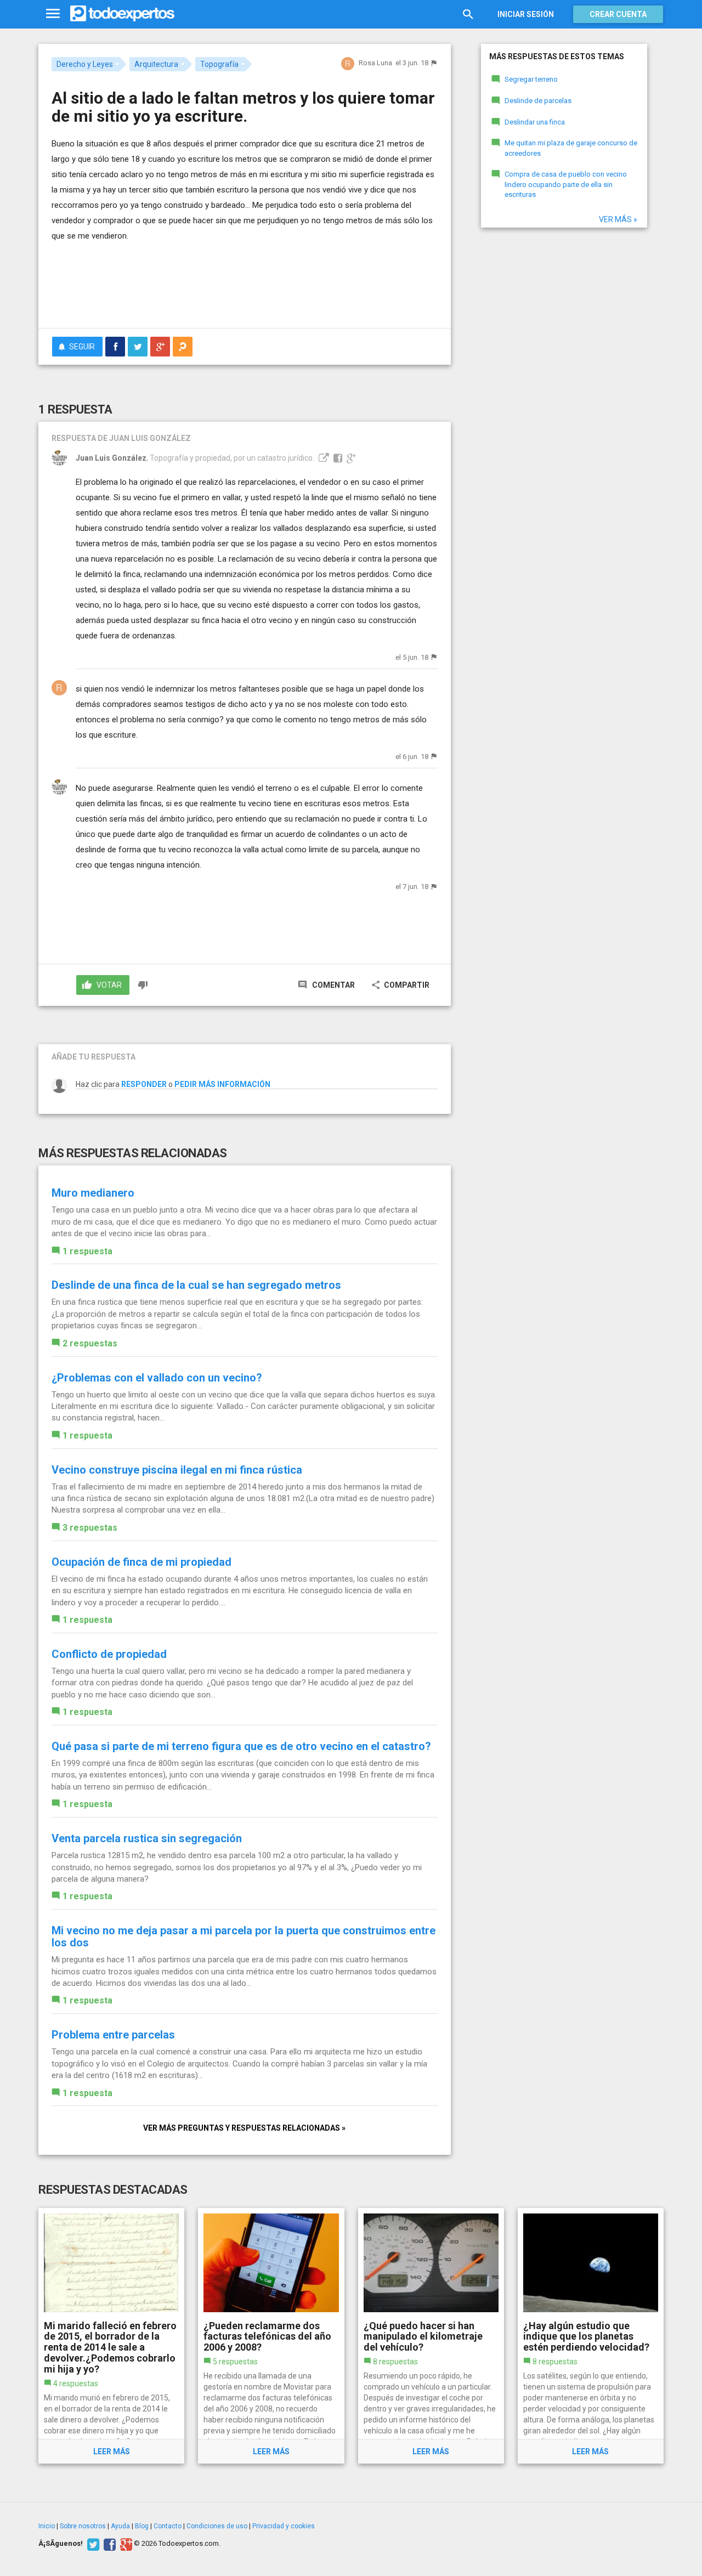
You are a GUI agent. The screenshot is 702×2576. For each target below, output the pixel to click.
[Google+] (125, 2544)
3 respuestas (90, 1528)
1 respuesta (87, 1251)
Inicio (47, 2526)
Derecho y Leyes (85, 64)
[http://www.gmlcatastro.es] (322, 458)
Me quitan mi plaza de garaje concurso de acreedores (571, 148)
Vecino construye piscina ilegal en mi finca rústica (177, 1470)
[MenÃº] (53, 14)
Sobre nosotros (83, 2526)
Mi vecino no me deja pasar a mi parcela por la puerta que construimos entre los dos (244, 1937)
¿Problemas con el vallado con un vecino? (157, 1378)
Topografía (219, 64)
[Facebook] (108, 2544)
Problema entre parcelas (113, 2035)
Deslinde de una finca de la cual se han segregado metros (196, 1285)
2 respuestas (90, 1343)
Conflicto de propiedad (109, 1654)
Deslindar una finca (535, 122)
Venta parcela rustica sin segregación (147, 1838)
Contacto (168, 2526)
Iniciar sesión (526, 14)
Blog (142, 2526)
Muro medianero (93, 1193)
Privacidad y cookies (284, 2526)
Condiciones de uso (217, 2526)
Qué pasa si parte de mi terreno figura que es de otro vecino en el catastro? (241, 1746)
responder (144, 1084)
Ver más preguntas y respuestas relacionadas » (244, 2128)
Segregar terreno (531, 79)
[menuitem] (115, 347)
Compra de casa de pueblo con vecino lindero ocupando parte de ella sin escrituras (566, 184)
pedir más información (222, 1084)
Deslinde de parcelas (538, 101)
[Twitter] (92, 2544)
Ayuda (120, 2526)
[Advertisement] (245, 290)
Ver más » (618, 219)
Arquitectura (156, 64)
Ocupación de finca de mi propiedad (141, 1562)
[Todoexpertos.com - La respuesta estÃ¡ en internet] (122, 14)
